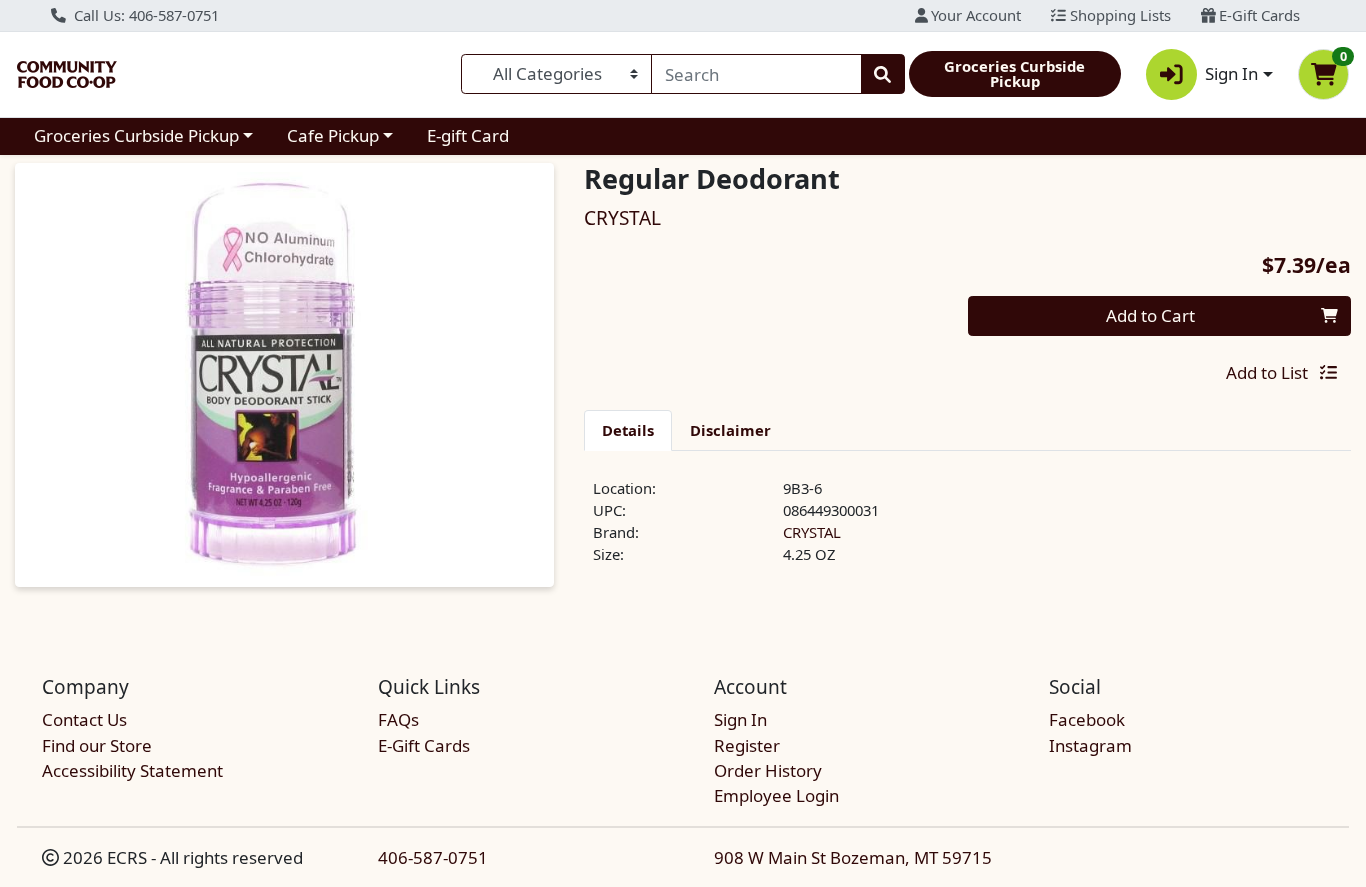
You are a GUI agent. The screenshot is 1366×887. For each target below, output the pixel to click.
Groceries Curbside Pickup (136, 135)
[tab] (628, 430)
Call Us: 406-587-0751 (144, 15)
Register (747, 745)
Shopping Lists (1118, 15)
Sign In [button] (1231, 73)
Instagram (1090, 745)
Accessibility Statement (132, 770)
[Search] (883, 74)
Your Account (974, 15)
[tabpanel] (967, 530)
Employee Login (776, 795)
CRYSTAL (812, 532)
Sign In (740, 719)
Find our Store (97, 745)
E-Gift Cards (1257, 15)
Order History (768, 770)
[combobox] (756, 74)
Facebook (1087, 719)
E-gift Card (468, 135)
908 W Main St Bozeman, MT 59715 (853, 857)
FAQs (398, 719)
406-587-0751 (433, 857)
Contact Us (84, 719)
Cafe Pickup (333, 135)
